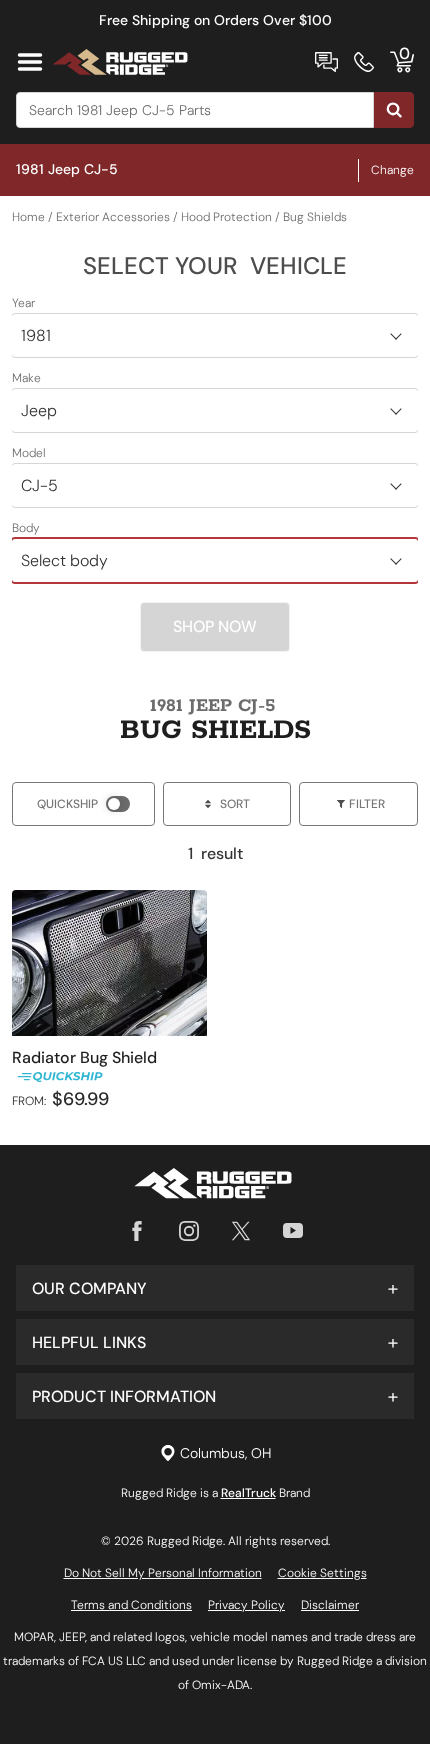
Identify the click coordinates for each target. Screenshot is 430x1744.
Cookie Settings (322, 1573)
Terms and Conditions (131, 1605)
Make (26, 378)
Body (26, 528)
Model (29, 453)
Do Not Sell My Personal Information (163, 1573)
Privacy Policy (246, 1605)
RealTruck (248, 1493)
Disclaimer (330, 1605)
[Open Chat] (326, 62)
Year (23, 303)
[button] (215, 1288)
